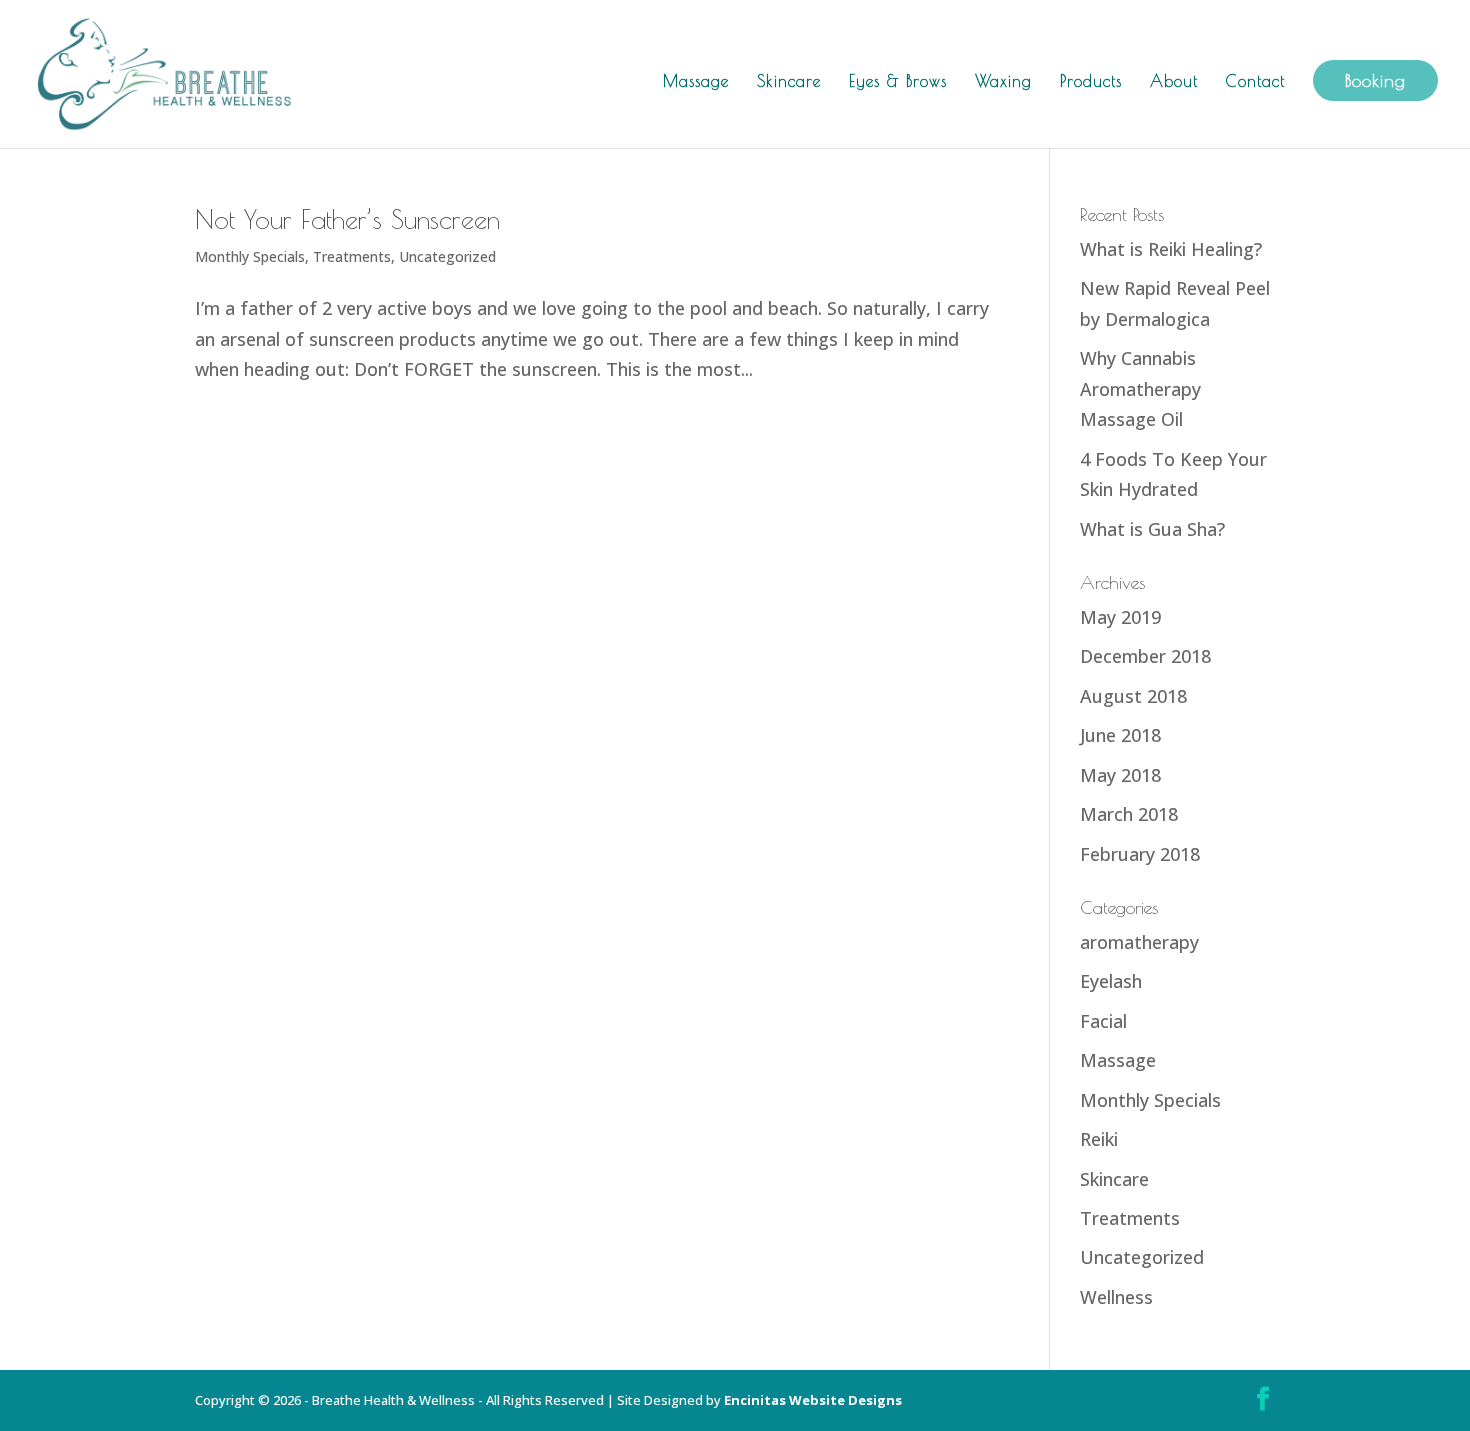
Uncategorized (447, 256)
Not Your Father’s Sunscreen (347, 219)
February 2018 (1140, 854)
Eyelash (1111, 981)
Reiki (1099, 1139)
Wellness (1116, 1297)
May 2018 (1120, 775)
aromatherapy (1139, 942)
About (1174, 82)
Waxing (1003, 82)
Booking (1375, 80)
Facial (1103, 1021)
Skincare (789, 82)
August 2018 (1133, 696)
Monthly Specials (250, 256)
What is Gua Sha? (1152, 529)
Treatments (352, 256)
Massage (696, 82)
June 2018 (1120, 735)
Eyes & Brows (898, 82)
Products (1091, 82)
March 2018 (1129, 814)
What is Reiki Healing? (1171, 249)
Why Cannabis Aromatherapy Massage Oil (1140, 388)
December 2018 (1145, 656)
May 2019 (1120, 617)
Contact (1255, 82)
